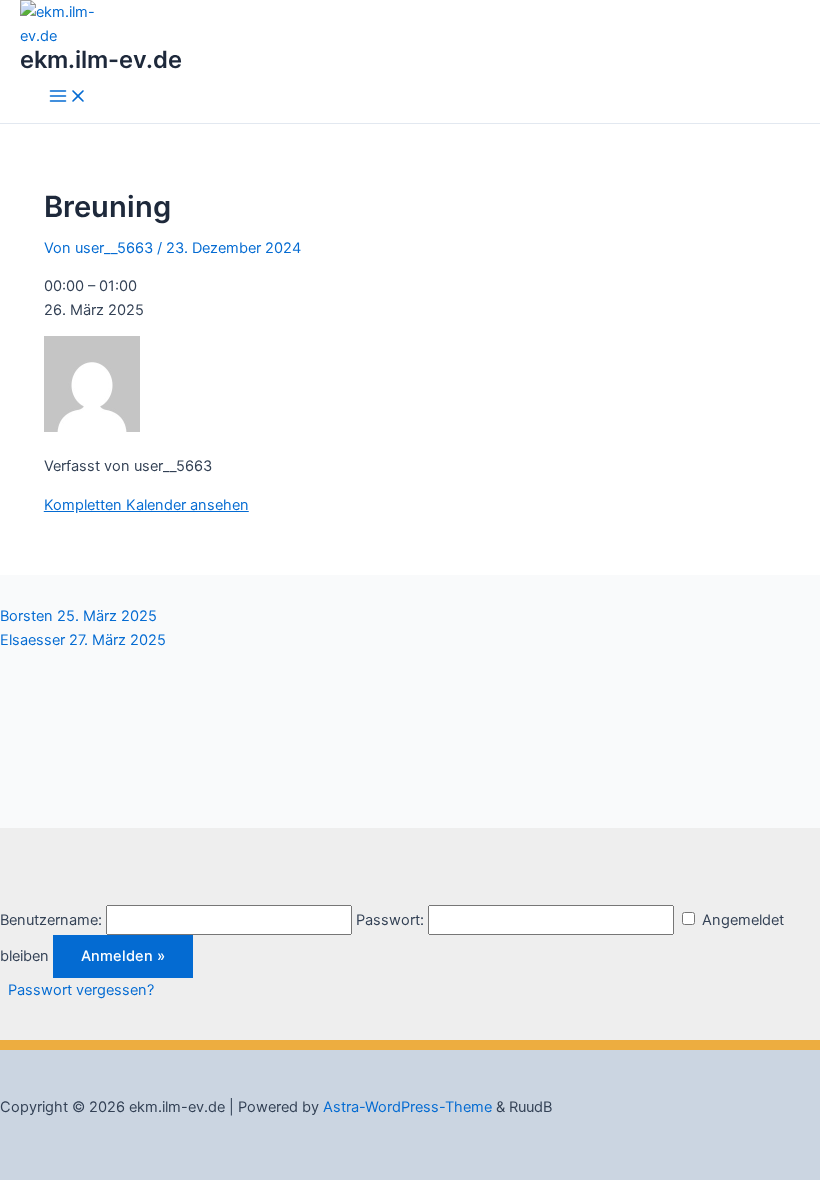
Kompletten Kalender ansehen (146, 505)
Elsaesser (83, 640)
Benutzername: (51, 920)
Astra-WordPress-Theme (407, 1107)
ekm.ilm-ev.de (101, 59)
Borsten (78, 616)
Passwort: (390, 920)
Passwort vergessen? (81, 990)
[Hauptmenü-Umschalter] (68, 97)
